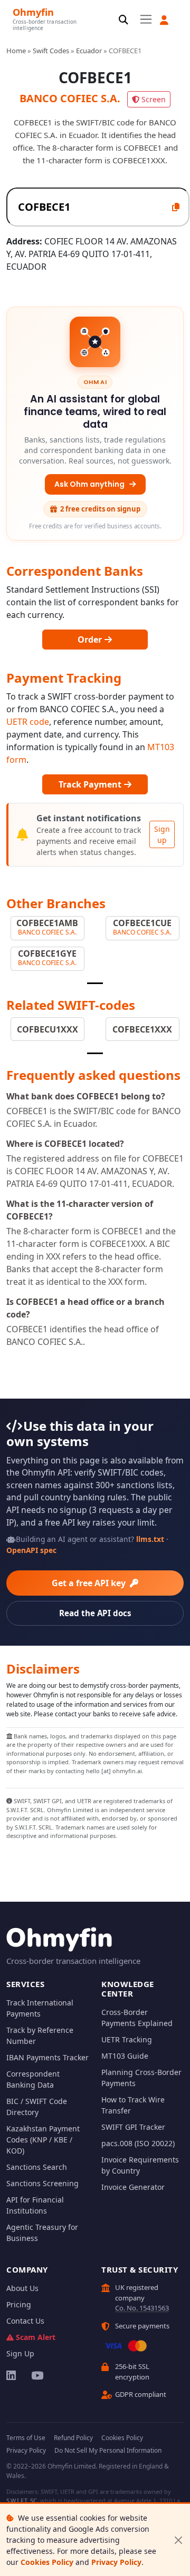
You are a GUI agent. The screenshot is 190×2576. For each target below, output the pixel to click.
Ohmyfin (33, 12)
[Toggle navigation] (146, 19)
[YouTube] (37, 2375)
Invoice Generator (133, 2187)
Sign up (162, 834)
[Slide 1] (95, 983)
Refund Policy (73, 2438)
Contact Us (25, 2321)
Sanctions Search (37, 2167)
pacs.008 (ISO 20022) (138, 2143)
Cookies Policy (47, 2562)
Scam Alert (36, 2337)
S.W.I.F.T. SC (22, 2500)
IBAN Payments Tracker (47, 2057)
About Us (22, 2288)
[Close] (178, 2540)
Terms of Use (26, 2438)
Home (16, 51)
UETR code (28, 722)
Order (91, 640)
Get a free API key (90, 1583)
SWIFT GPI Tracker (133, 2127)
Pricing (19, 2304)
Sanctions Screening (42, 2183)
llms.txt (150, 1539)
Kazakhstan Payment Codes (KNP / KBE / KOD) (43, 2140)
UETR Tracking (127, 2039)
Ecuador (89, 51)
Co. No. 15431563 (142, 2308)
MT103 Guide (125, 2056)
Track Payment (91, 784)
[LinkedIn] (12, 2375)
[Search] (123, 20)
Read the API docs (95, 1613)
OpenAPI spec (31, 1550)
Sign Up (20, 2353)
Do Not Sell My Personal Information (108, 2450)
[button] (164, 20)
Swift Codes (51, 51)
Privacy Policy (116, 2562)
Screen (154, 99)
